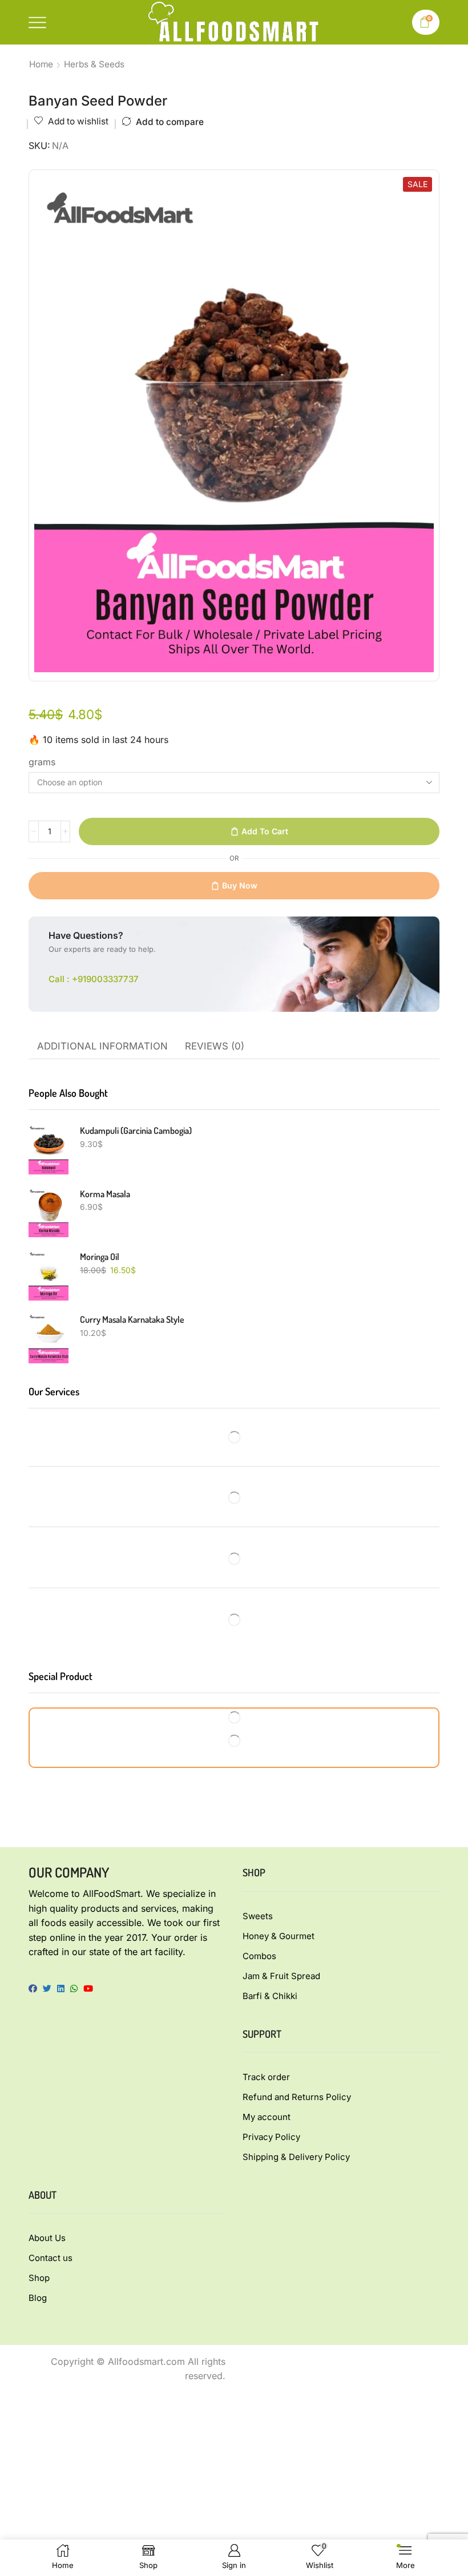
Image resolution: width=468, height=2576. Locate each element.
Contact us (51, 2258)
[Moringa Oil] (49, 1275)
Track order (266, 2077)
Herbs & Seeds (94, 64)
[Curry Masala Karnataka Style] (49, 1338)
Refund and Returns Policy (297, 2097)
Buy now (240, 885)
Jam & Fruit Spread (281, 1976)
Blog (38, 2298)
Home (41, 64)
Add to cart (265, 831)
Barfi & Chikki (270, 1996)
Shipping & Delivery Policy (296, 2157)
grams (42, 762)
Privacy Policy (271, 2137)
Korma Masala (105, 1194)
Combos (259, 1956)
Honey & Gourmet (279, 1936)
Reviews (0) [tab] (215, 1046)
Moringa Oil (100, 1257)
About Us (47, 2238)
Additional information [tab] (102, 1046)
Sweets (258, 1916)
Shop (39, 2278)
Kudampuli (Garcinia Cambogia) (136, 1130)
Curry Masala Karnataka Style (132, 1319)
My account (267, 2117)
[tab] (102, 1047)
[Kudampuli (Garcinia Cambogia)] (49, 1149)
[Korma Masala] (49, 1213)
